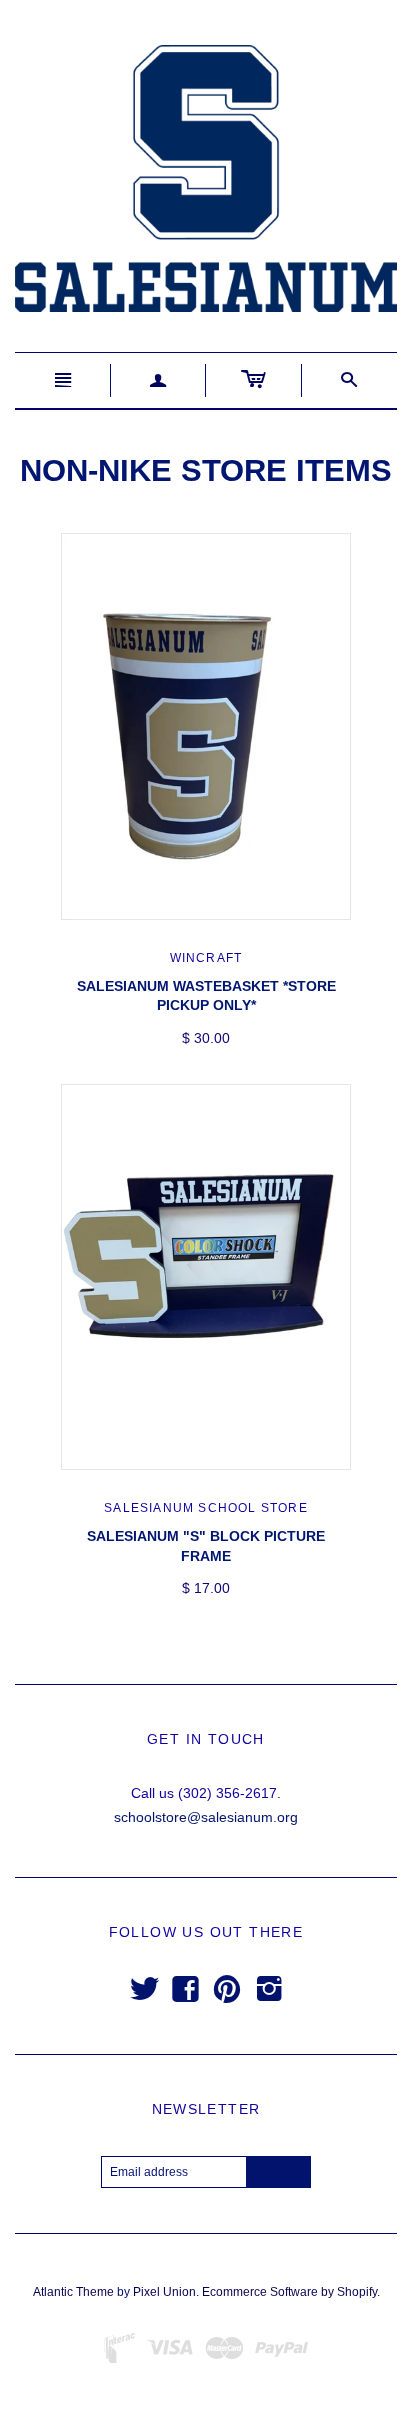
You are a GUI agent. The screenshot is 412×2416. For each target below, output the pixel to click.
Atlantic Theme (73, 2292)
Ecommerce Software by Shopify (289, 2292)
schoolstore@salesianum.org (206, 1817)
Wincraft (206, 958)
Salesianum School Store (206, 1508)
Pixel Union (164, 2292)
